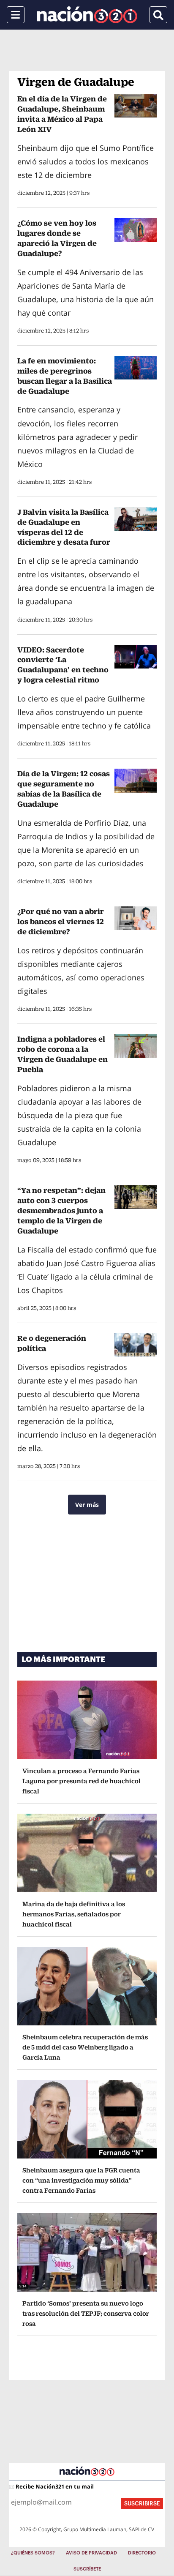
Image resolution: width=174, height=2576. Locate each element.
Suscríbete (87, 2569)
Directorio (142, 2553)
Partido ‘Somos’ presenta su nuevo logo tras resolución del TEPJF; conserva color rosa (86, 2313)
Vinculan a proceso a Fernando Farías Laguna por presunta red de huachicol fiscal (82, 1781)
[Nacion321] (87, 15)
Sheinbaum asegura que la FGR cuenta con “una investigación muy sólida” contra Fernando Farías (81, 2180)
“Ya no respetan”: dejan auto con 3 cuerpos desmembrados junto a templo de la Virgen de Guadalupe (61, 1210)
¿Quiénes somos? (33, 2553)
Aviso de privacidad (91, 2553)
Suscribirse (142, 2504)
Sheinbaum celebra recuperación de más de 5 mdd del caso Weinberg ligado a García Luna (85, 2047)
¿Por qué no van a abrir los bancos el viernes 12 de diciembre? (61, 921)
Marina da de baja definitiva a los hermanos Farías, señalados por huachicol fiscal (74, 1914)
